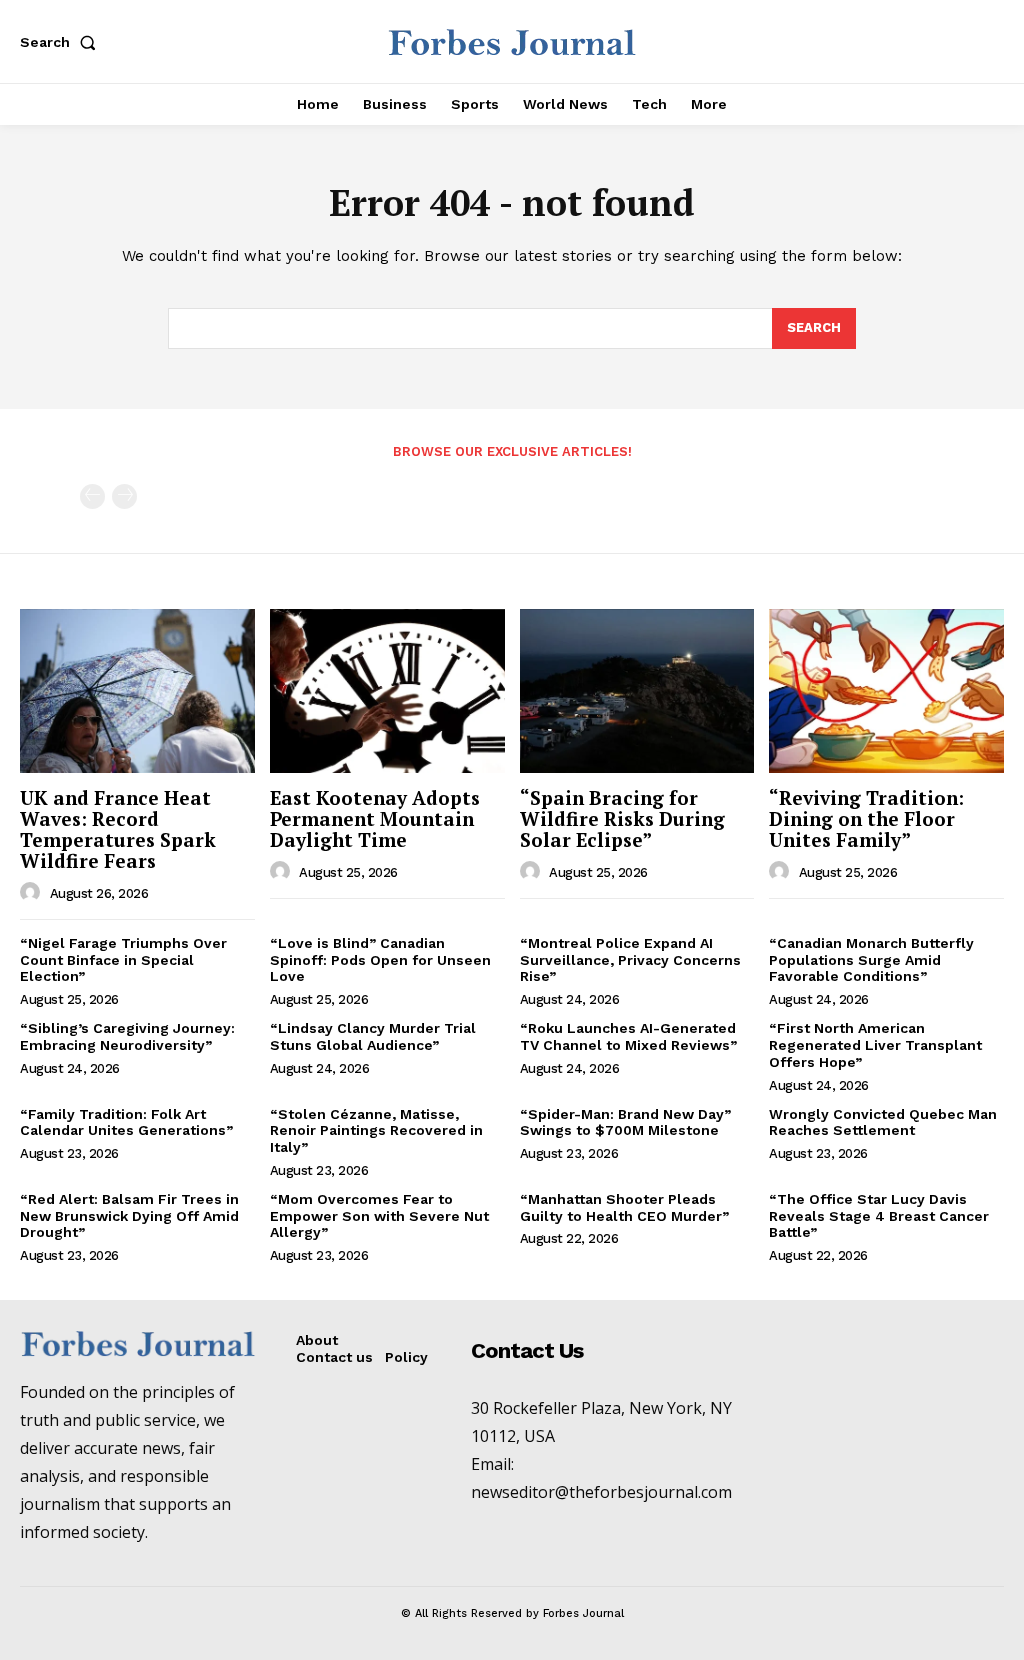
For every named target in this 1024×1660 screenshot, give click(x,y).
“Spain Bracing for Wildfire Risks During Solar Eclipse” (622, 818)
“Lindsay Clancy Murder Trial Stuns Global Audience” (373, 1036)
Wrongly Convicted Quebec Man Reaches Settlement (883, 1122)
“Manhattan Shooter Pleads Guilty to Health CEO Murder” (624, 1207)
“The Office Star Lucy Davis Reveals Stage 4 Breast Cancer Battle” (879, 1216)
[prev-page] (92, 496)
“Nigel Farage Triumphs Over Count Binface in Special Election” (123, 960)
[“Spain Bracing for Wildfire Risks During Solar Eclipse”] (637, 691)
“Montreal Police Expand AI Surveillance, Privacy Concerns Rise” (630, 960)
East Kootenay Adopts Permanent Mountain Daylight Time (375, 818)
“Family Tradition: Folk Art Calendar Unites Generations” (126, 1122)
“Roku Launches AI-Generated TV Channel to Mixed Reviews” (628, 1036)
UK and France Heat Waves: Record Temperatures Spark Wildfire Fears (118, 829)
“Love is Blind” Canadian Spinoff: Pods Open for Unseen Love (380, 960)
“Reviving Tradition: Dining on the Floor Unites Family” (866, 818)
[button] (62, 42)
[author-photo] (33, 893)
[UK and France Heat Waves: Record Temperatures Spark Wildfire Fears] (137, 691)
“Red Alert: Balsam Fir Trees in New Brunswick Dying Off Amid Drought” (129, 1216)
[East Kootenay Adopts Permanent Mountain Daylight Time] (387, 691)
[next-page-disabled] (124, 496)
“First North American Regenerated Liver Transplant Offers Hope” (875, 1045)
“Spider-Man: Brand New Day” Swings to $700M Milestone (625, 1122)
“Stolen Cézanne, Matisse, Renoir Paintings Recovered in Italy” (376, 1131)
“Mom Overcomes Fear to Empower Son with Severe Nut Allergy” (379, 1216)
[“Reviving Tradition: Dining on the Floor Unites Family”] (886, 691)
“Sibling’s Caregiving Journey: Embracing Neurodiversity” (127, 1036)
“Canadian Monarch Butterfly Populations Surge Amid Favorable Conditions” (871, 960)
